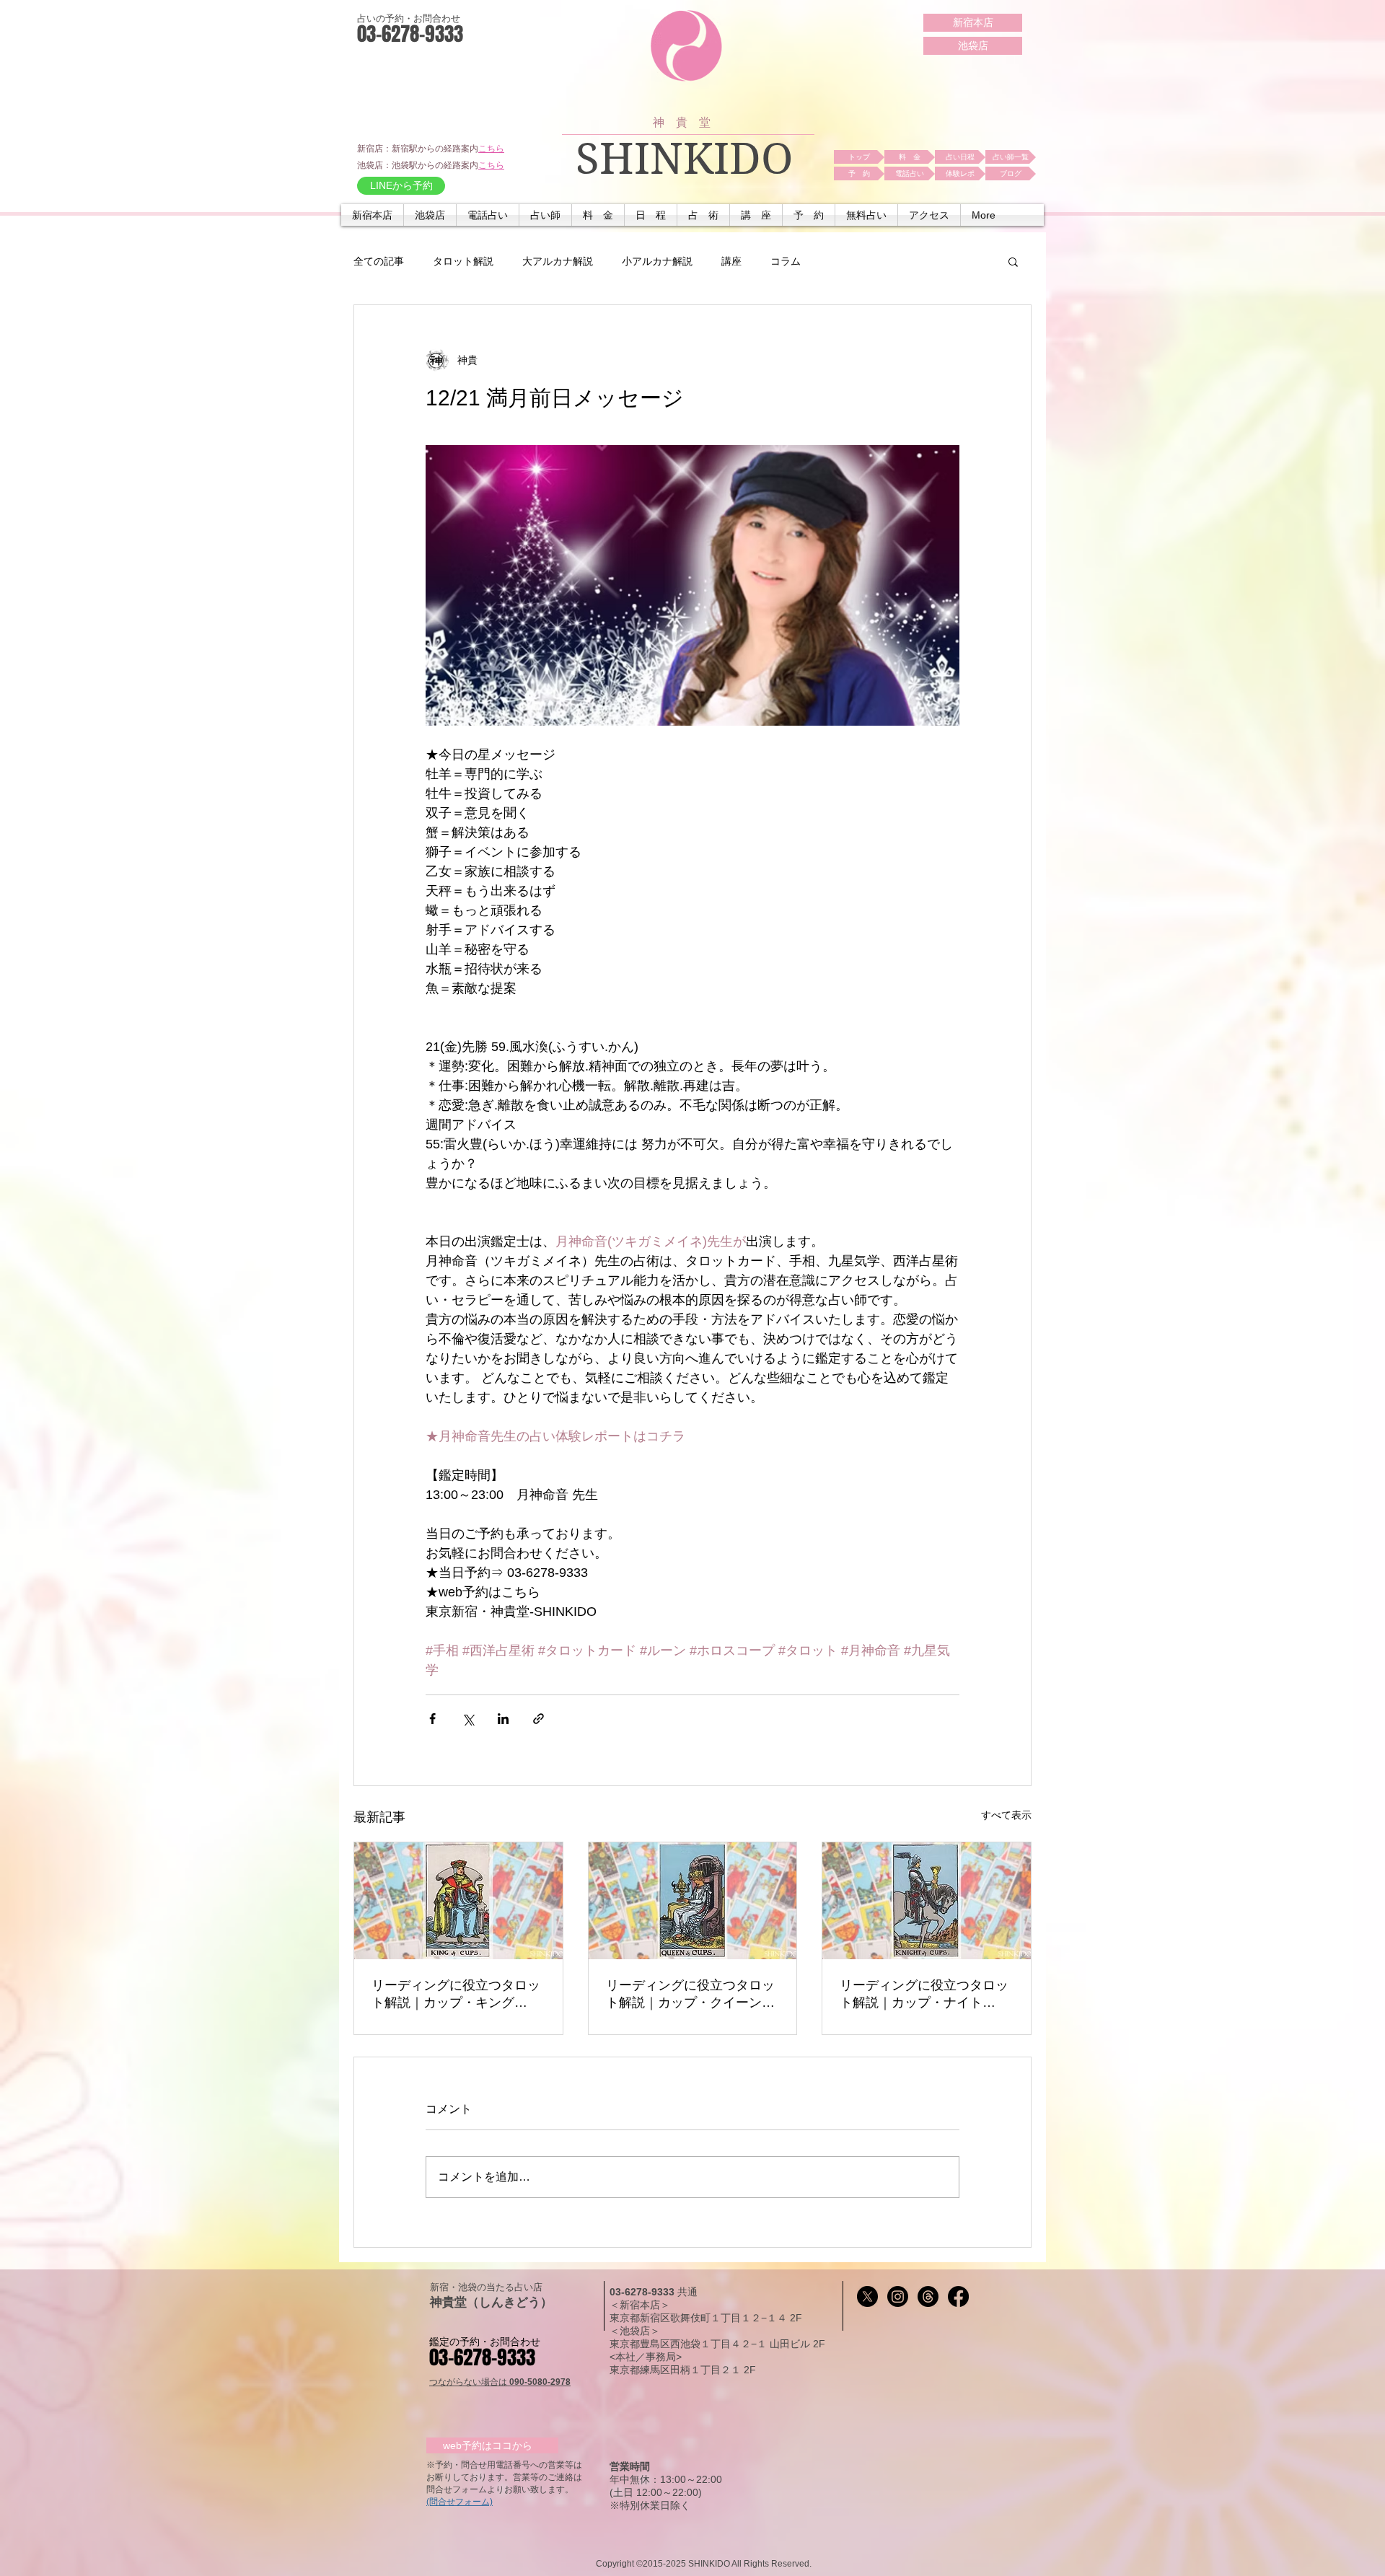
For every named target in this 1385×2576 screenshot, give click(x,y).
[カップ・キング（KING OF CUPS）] (458, 1901)
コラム (786, 261)
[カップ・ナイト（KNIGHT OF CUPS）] (927, 1901)
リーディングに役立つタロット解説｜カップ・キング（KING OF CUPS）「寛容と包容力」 (457, 1995)
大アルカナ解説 (558, 261)
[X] (867, 2296)
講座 (731, 261)
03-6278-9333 (643, 2292)
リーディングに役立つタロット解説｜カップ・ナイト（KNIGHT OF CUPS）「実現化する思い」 (924, 1995)
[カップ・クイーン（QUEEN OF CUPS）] (693, 1901)
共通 (687, 2292)
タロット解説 (463, 261)
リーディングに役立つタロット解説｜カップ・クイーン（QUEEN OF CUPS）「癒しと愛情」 (692, 1995)
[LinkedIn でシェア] (503, 1719)
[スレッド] (928, 2296)
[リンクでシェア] (538, 1719)
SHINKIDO (685, 159)
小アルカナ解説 (657, 261)
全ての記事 (379, 261)
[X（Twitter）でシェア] (468, 1719)
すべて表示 (1006, 1815)
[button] (488, 215)
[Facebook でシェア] (432, 1719)
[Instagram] (898, 2296)
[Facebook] (958, 2296)
